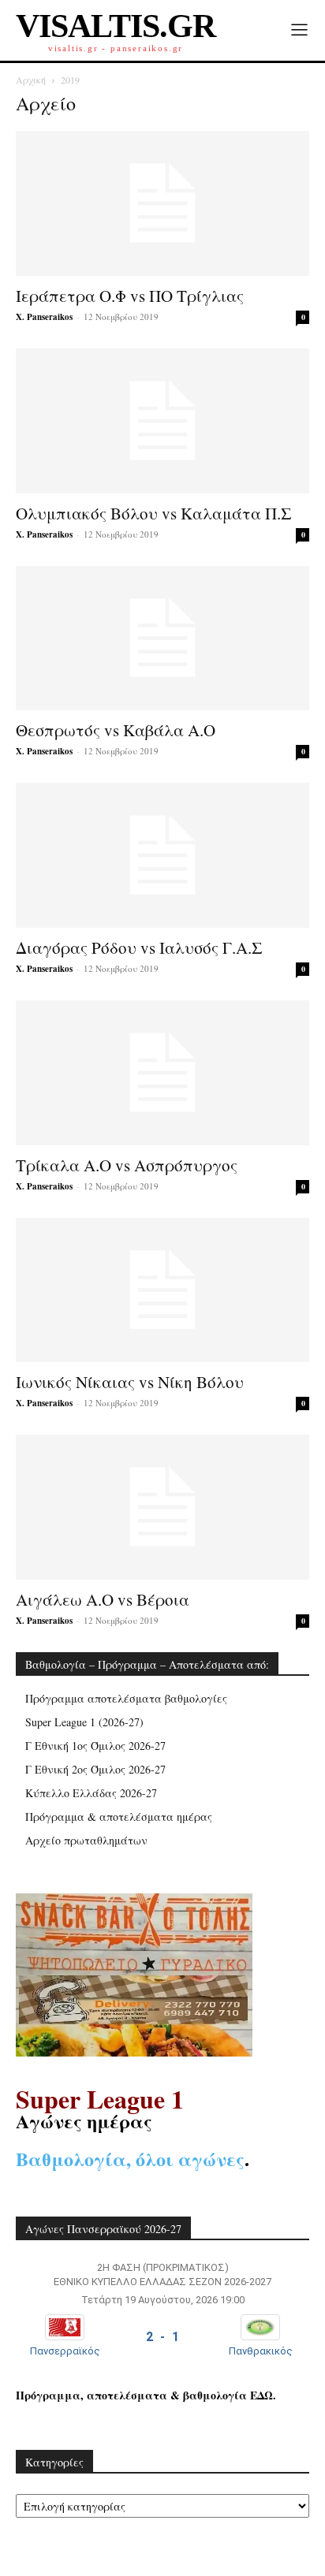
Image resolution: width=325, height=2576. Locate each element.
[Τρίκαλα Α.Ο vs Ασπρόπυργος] (162, 1073)
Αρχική (31, 80)
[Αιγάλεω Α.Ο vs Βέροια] (162, 1507)
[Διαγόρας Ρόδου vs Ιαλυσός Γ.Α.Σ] (162, 855)
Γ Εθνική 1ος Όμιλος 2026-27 (95, 1746)
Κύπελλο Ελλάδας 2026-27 (91, 1793)
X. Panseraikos (44, 317)
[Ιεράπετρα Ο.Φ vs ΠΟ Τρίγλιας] (162, 203)
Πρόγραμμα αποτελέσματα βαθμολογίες (126, 1698)
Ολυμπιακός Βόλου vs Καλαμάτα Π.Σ (154, 513)
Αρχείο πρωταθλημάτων (86, 1840)
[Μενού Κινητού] (299, 30)
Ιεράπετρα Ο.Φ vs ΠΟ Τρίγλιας (130, 296)
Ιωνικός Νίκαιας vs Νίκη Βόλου (130, 1382)
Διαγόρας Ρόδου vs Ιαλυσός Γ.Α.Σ (139, 947)
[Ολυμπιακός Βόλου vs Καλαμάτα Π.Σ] (162, 421)
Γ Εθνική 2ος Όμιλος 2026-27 (95, 1769)
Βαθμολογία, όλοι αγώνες (130, 2159)
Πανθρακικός (261, 2351)
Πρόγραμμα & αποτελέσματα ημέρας (119, 1817)
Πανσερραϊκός (65, 2351)
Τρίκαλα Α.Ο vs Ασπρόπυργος (127, 1165)
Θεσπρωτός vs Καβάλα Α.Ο (116, 730)
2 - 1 (162, 2337)
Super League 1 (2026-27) (84, 1722)
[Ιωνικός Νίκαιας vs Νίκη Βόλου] (162, 1290)
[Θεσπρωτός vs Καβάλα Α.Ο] (162, 638)
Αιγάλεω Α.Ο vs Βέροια (103, 1599)
